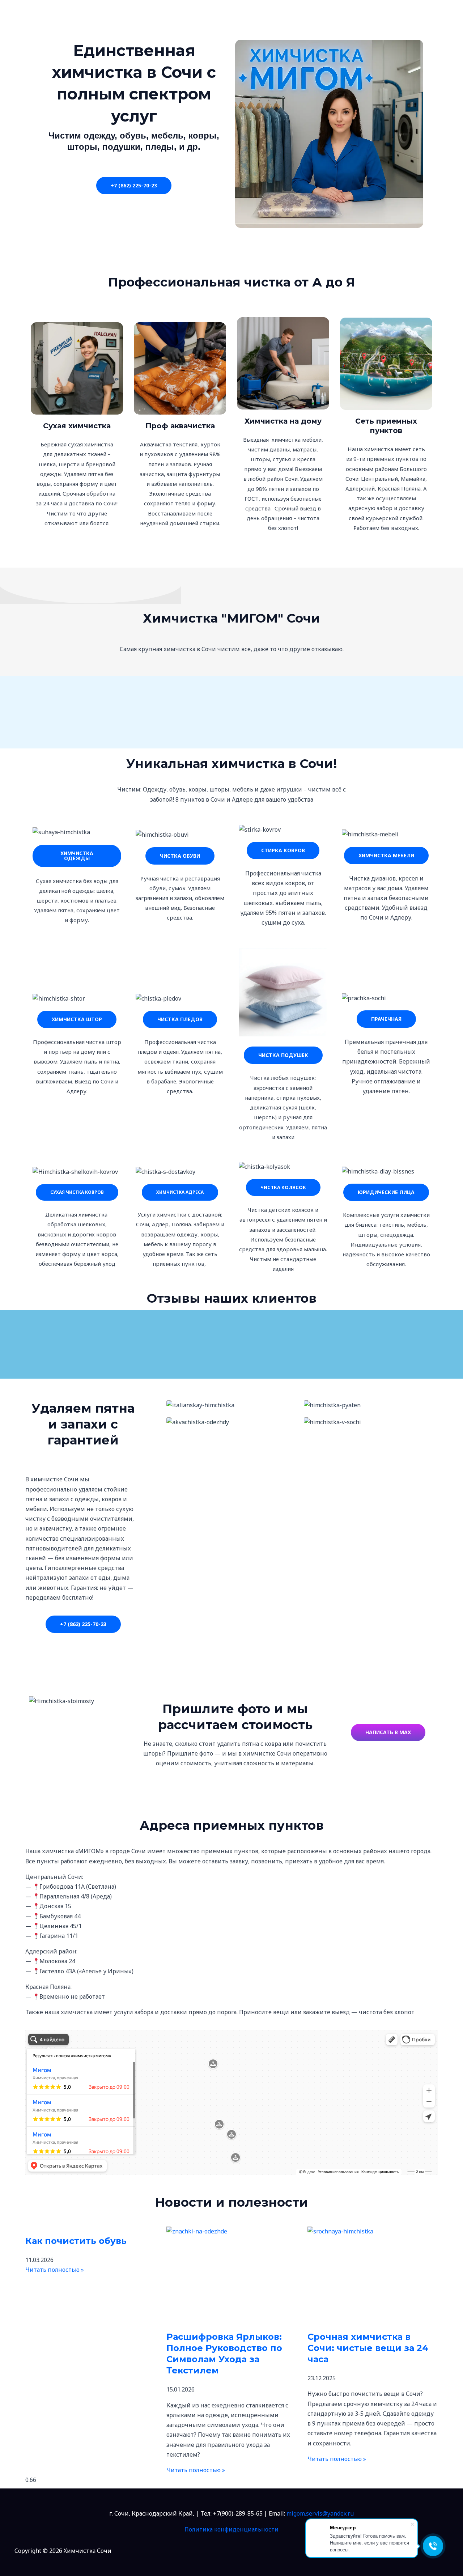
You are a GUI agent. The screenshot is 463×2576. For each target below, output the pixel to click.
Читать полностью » (55, 2270)
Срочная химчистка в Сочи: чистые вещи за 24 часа (368, 2348)
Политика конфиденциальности (231, 2529)
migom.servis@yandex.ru (320, 2513)
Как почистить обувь (76, 2241)
